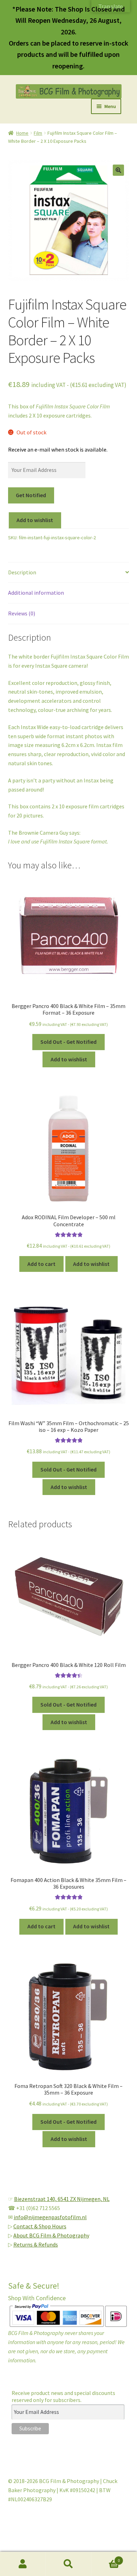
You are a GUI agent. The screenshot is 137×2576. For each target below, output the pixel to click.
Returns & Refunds (36, 2244)
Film (38, 133)
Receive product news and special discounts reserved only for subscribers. (63, 2396)
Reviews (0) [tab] (22, 613)
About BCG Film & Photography (51, 2235)
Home (22, 133)
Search (68, 2564)
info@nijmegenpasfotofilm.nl (50, 2217)
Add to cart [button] (41, 1264)
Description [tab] (22, 572)
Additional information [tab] (36, 593)
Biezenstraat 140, (36, 2199)
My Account (23, 2564)
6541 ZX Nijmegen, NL (84, 2199)
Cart (106, 2558)
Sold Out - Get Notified (68, 1042)
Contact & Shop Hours (40, 2226)
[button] (118, 170)
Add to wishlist (35, 520)
